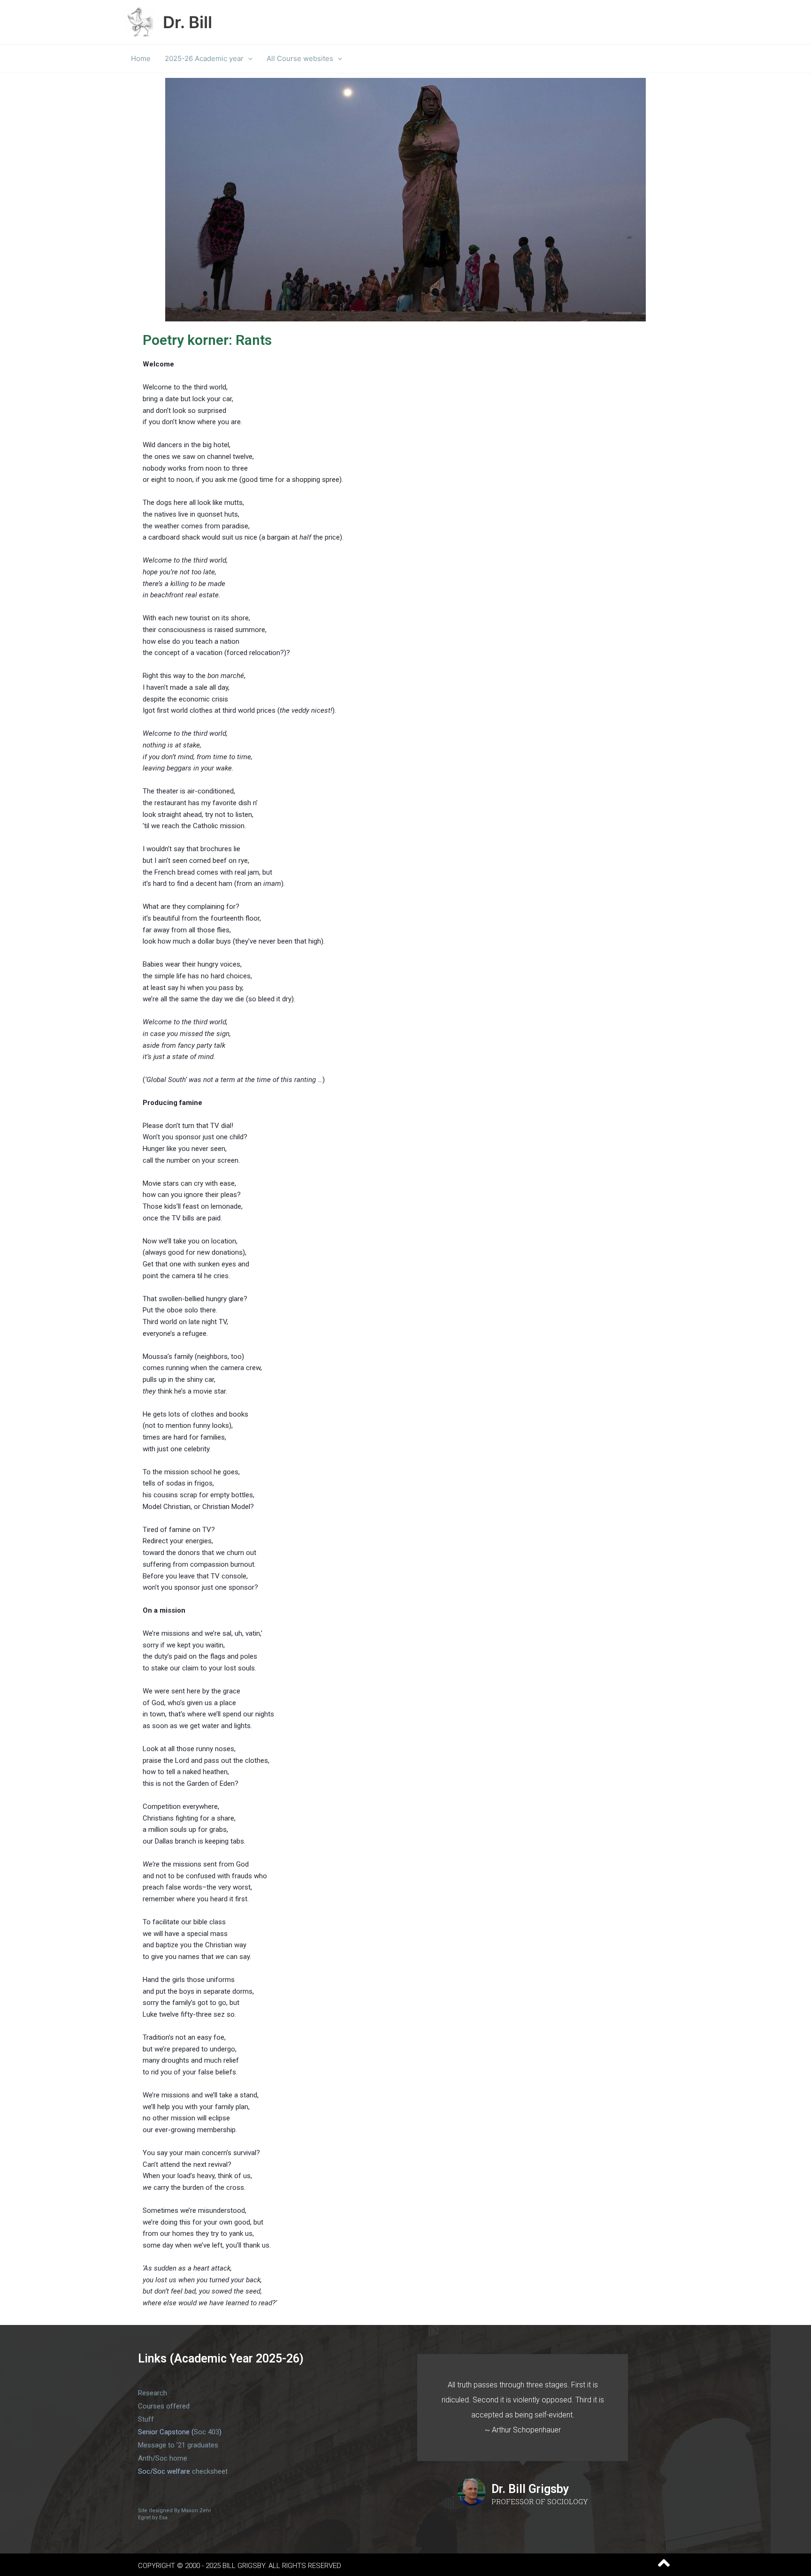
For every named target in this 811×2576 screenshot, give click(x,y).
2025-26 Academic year (204, 58)
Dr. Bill (187, 22)
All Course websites (300, 58)
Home (141, 58)
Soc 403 (207, 2432)
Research (153, 2393)
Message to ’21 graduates (178, 2445)
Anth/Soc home (163, 2458)
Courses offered (164, 2406)
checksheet (210, 2471)
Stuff (146, 2419)
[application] (248, 59)
